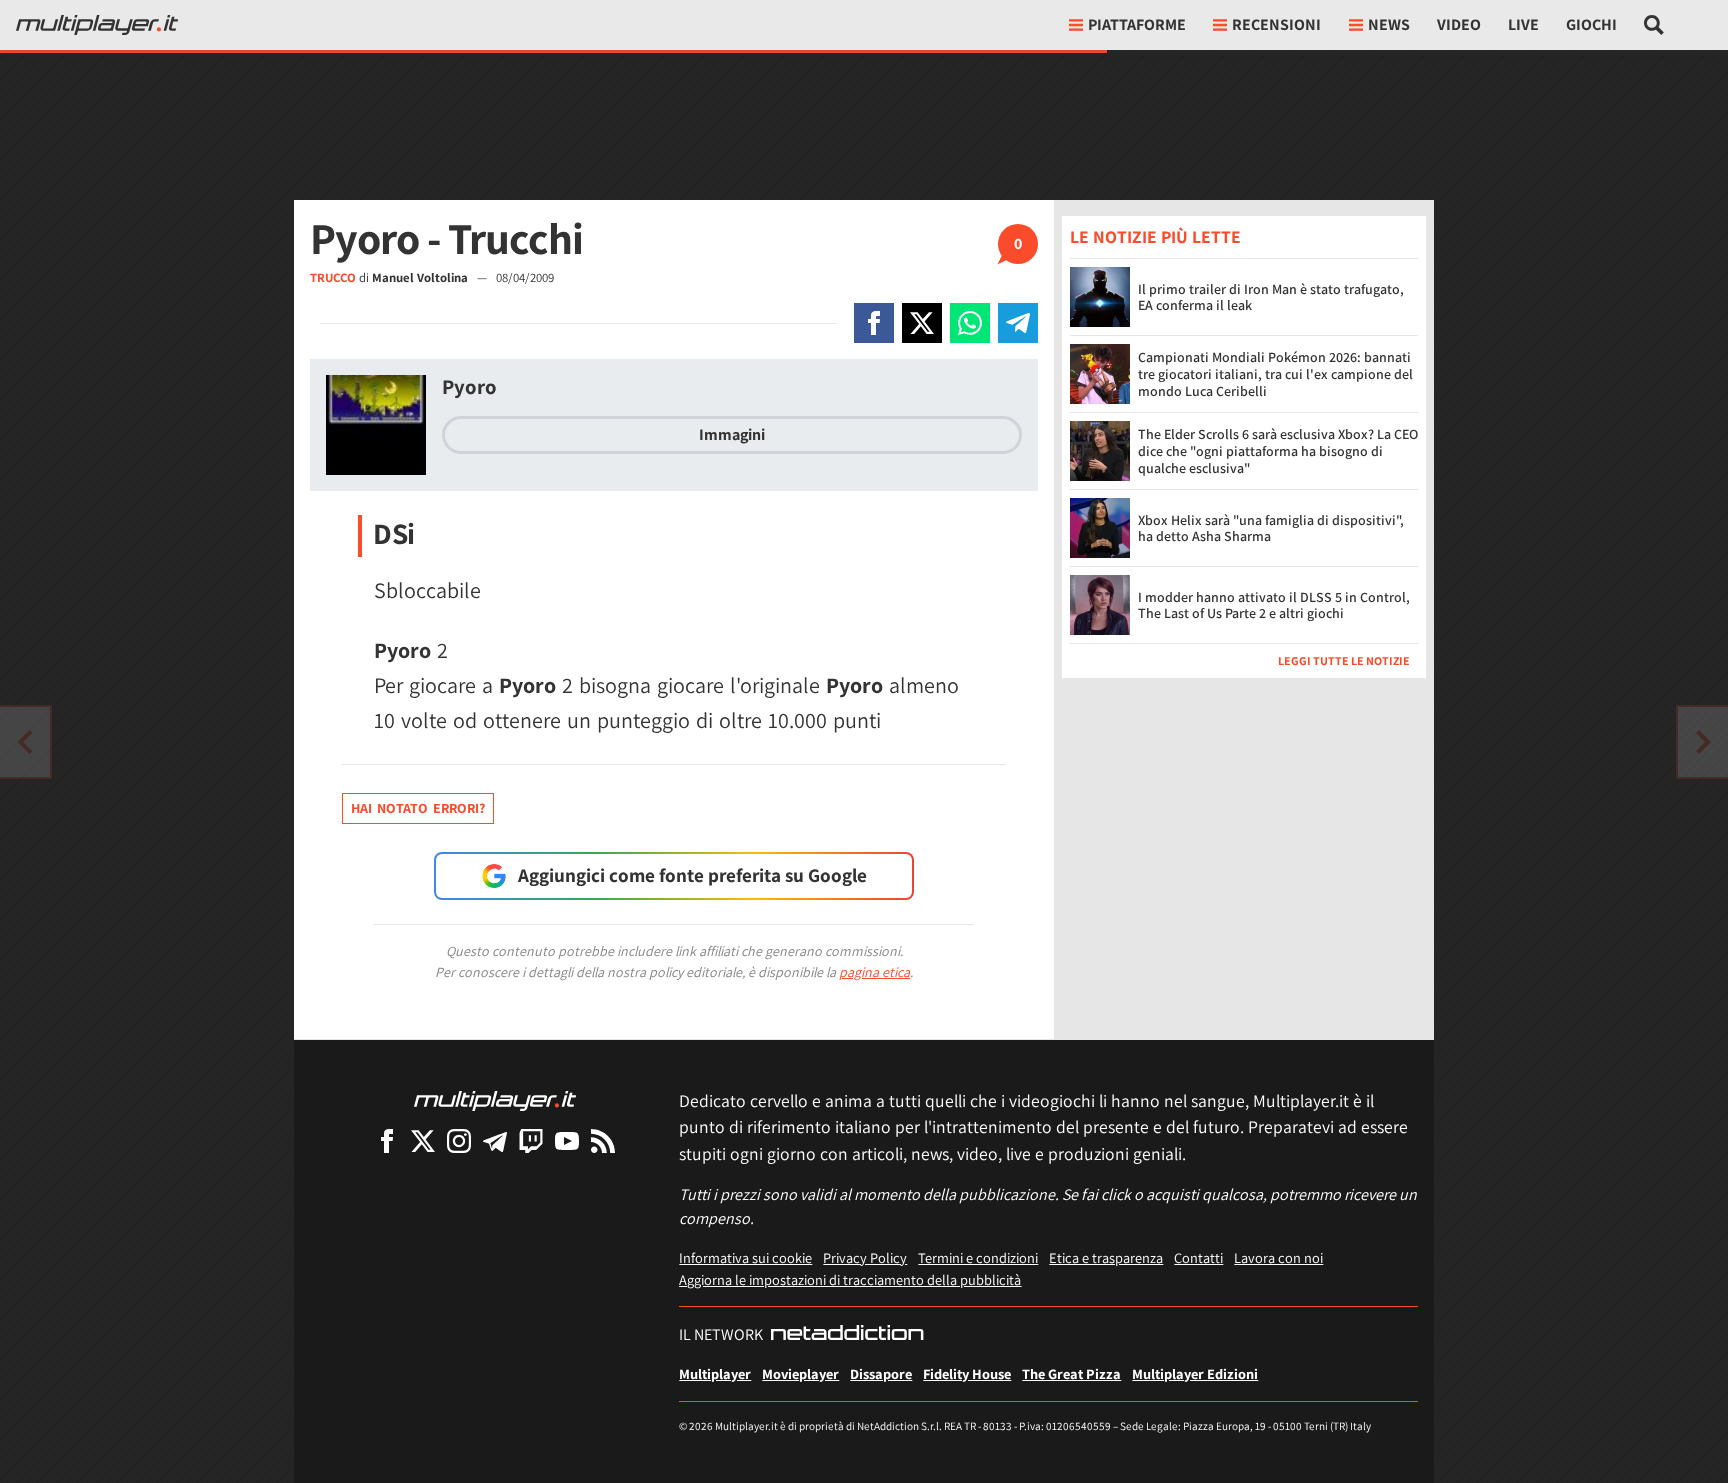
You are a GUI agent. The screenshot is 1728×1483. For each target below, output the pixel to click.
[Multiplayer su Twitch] (531, 1140)
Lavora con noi (1278, 1257)
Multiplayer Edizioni (1195, 1373)
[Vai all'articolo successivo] (25, 742)
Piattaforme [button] (1137, 24)
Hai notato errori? (418, 808)
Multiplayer (715, 1373)
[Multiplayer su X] (423, 1140)
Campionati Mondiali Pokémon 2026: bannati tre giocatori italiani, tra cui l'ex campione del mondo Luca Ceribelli (1275, 374)
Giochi (1591, 24)
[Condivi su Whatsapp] (970, 323)
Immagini (732, 434)
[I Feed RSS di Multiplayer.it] (603, 1140)
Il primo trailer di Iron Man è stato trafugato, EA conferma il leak (1271, 297)
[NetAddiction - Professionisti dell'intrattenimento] (847, 1335)
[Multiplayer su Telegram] (495, 1140)
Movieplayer (800, 1373)
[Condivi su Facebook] (874, 323)
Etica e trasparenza (1106, 1257)
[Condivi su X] (922, 323)
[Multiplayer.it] (97, 25)
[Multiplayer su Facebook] (387, 1140)
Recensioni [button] (1276, 24)
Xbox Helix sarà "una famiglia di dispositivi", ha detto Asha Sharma (1271, 528)
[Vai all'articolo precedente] (1703, 742)
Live (1523, 24)
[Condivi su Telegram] (1018, 323)
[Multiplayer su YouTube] (567, 1140)
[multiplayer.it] (495, 1099)
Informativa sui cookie (745, 1257)
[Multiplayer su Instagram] (459, 1140)
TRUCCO (333, 277)
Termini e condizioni (978, 1257)
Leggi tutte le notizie (1344, 660)
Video (1459, 24)
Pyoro (469, 386)
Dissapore (881, 1373)
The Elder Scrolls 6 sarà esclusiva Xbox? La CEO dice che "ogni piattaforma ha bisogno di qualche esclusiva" (1278, 451)
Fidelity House (967, 1373)
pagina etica (874, 972)
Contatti (1198, 1257)
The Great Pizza (1071, 1373)
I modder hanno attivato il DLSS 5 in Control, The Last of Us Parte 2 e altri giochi (1274, 605)
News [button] (1389, 24)
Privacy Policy (865, 1257)
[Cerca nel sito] (1654, 25)
